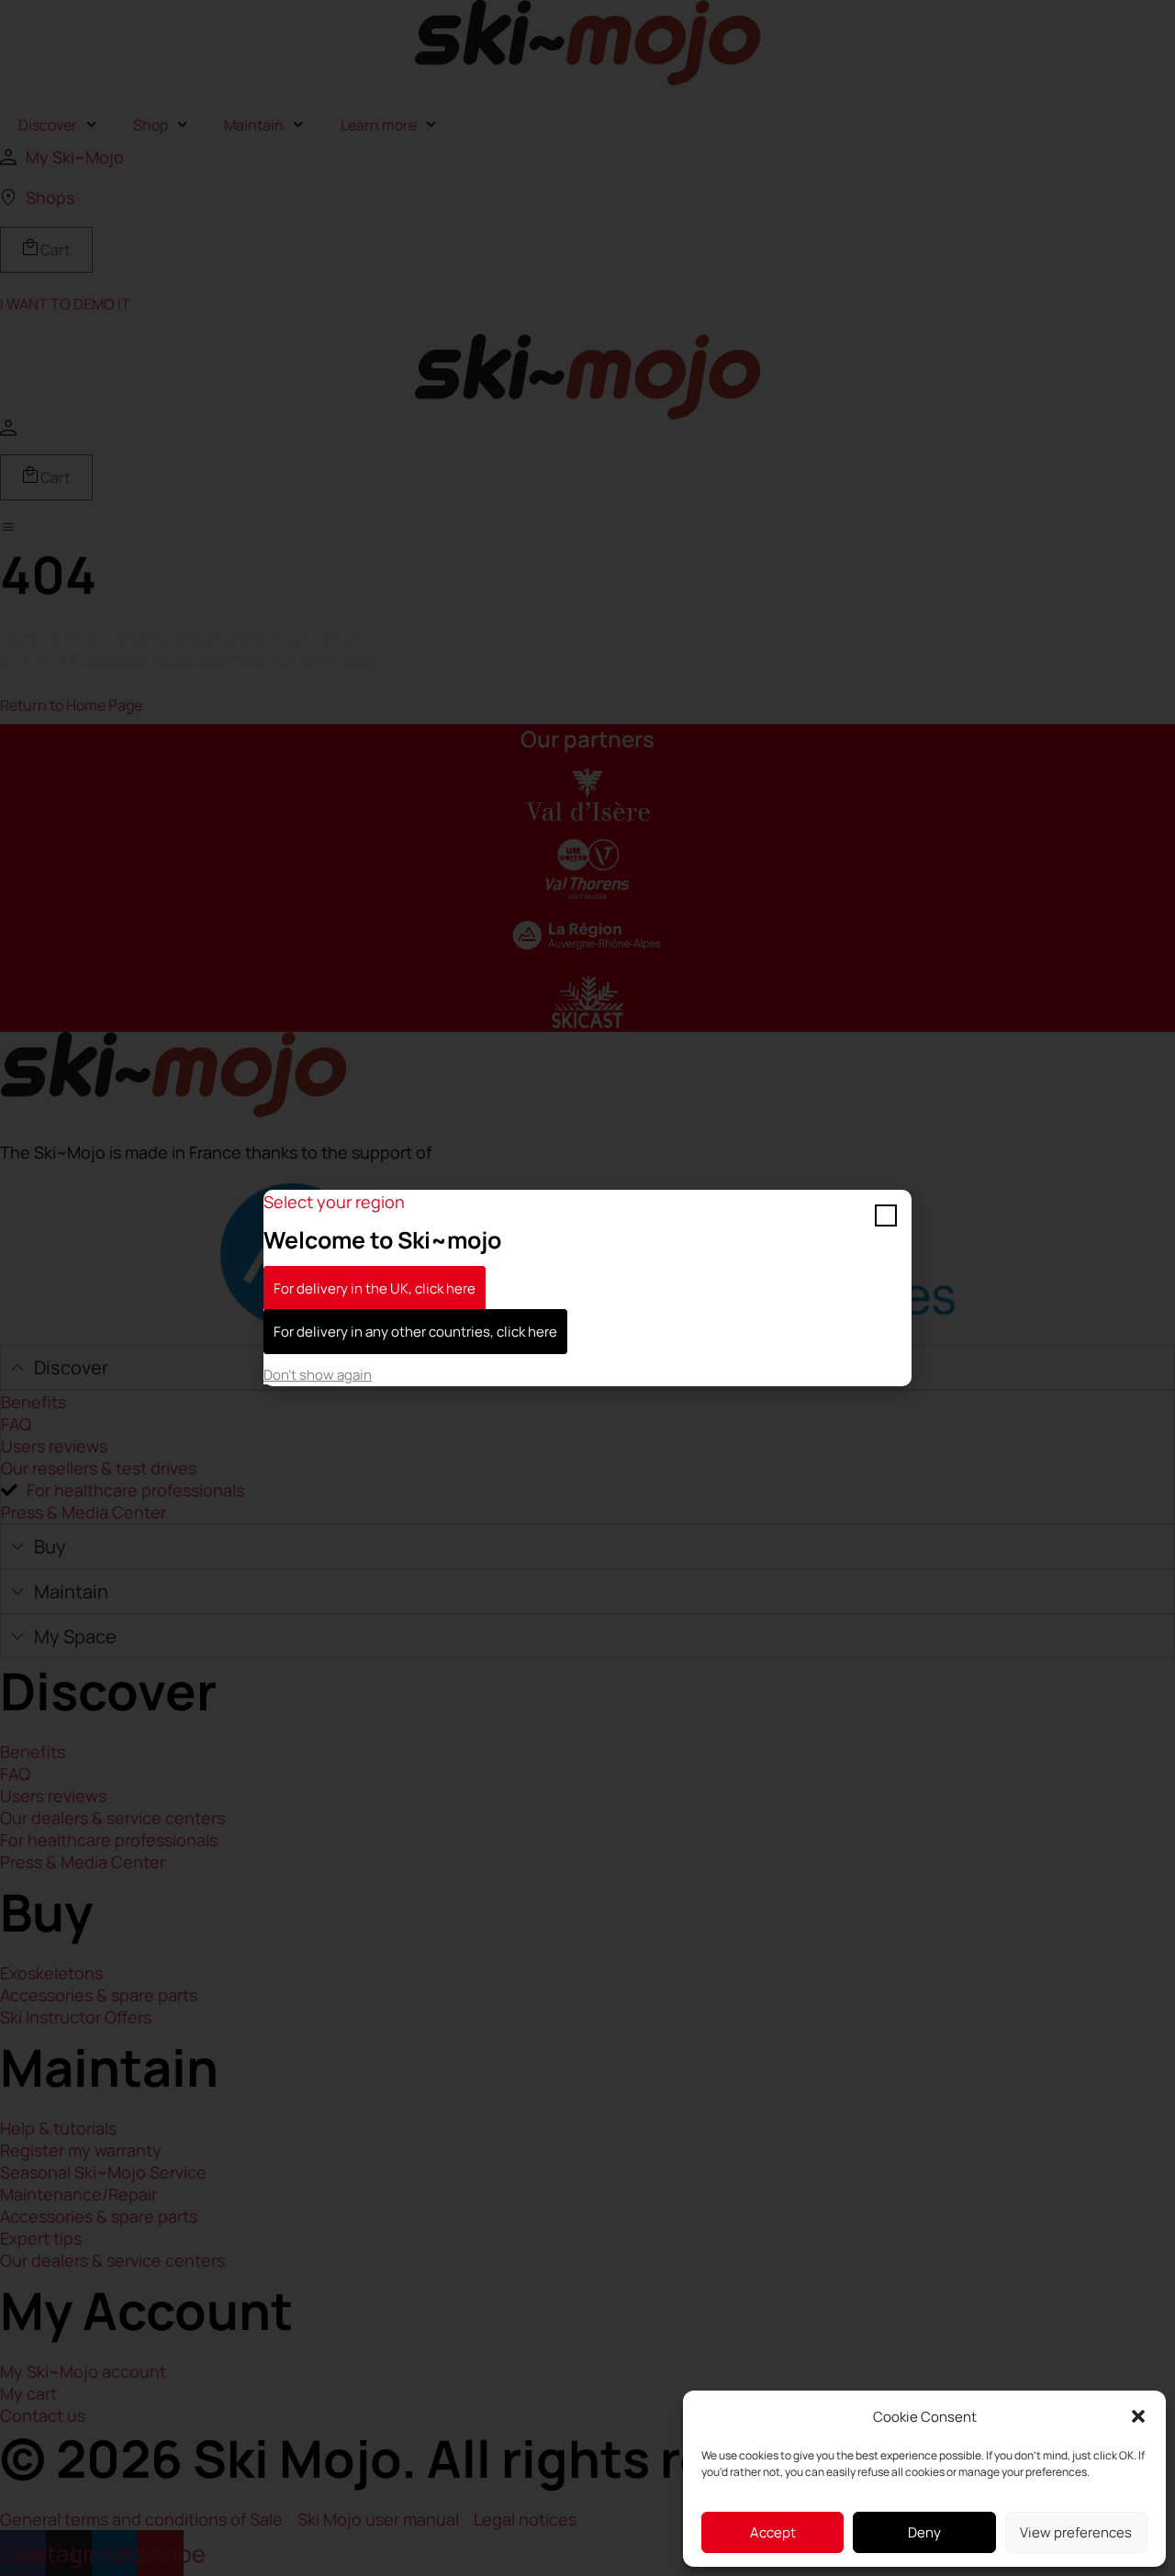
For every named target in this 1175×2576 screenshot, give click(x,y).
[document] (587, 1288)
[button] (1138, 2416)
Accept (773, 2532)
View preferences (1076, 2532)
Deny (924, 2532)
